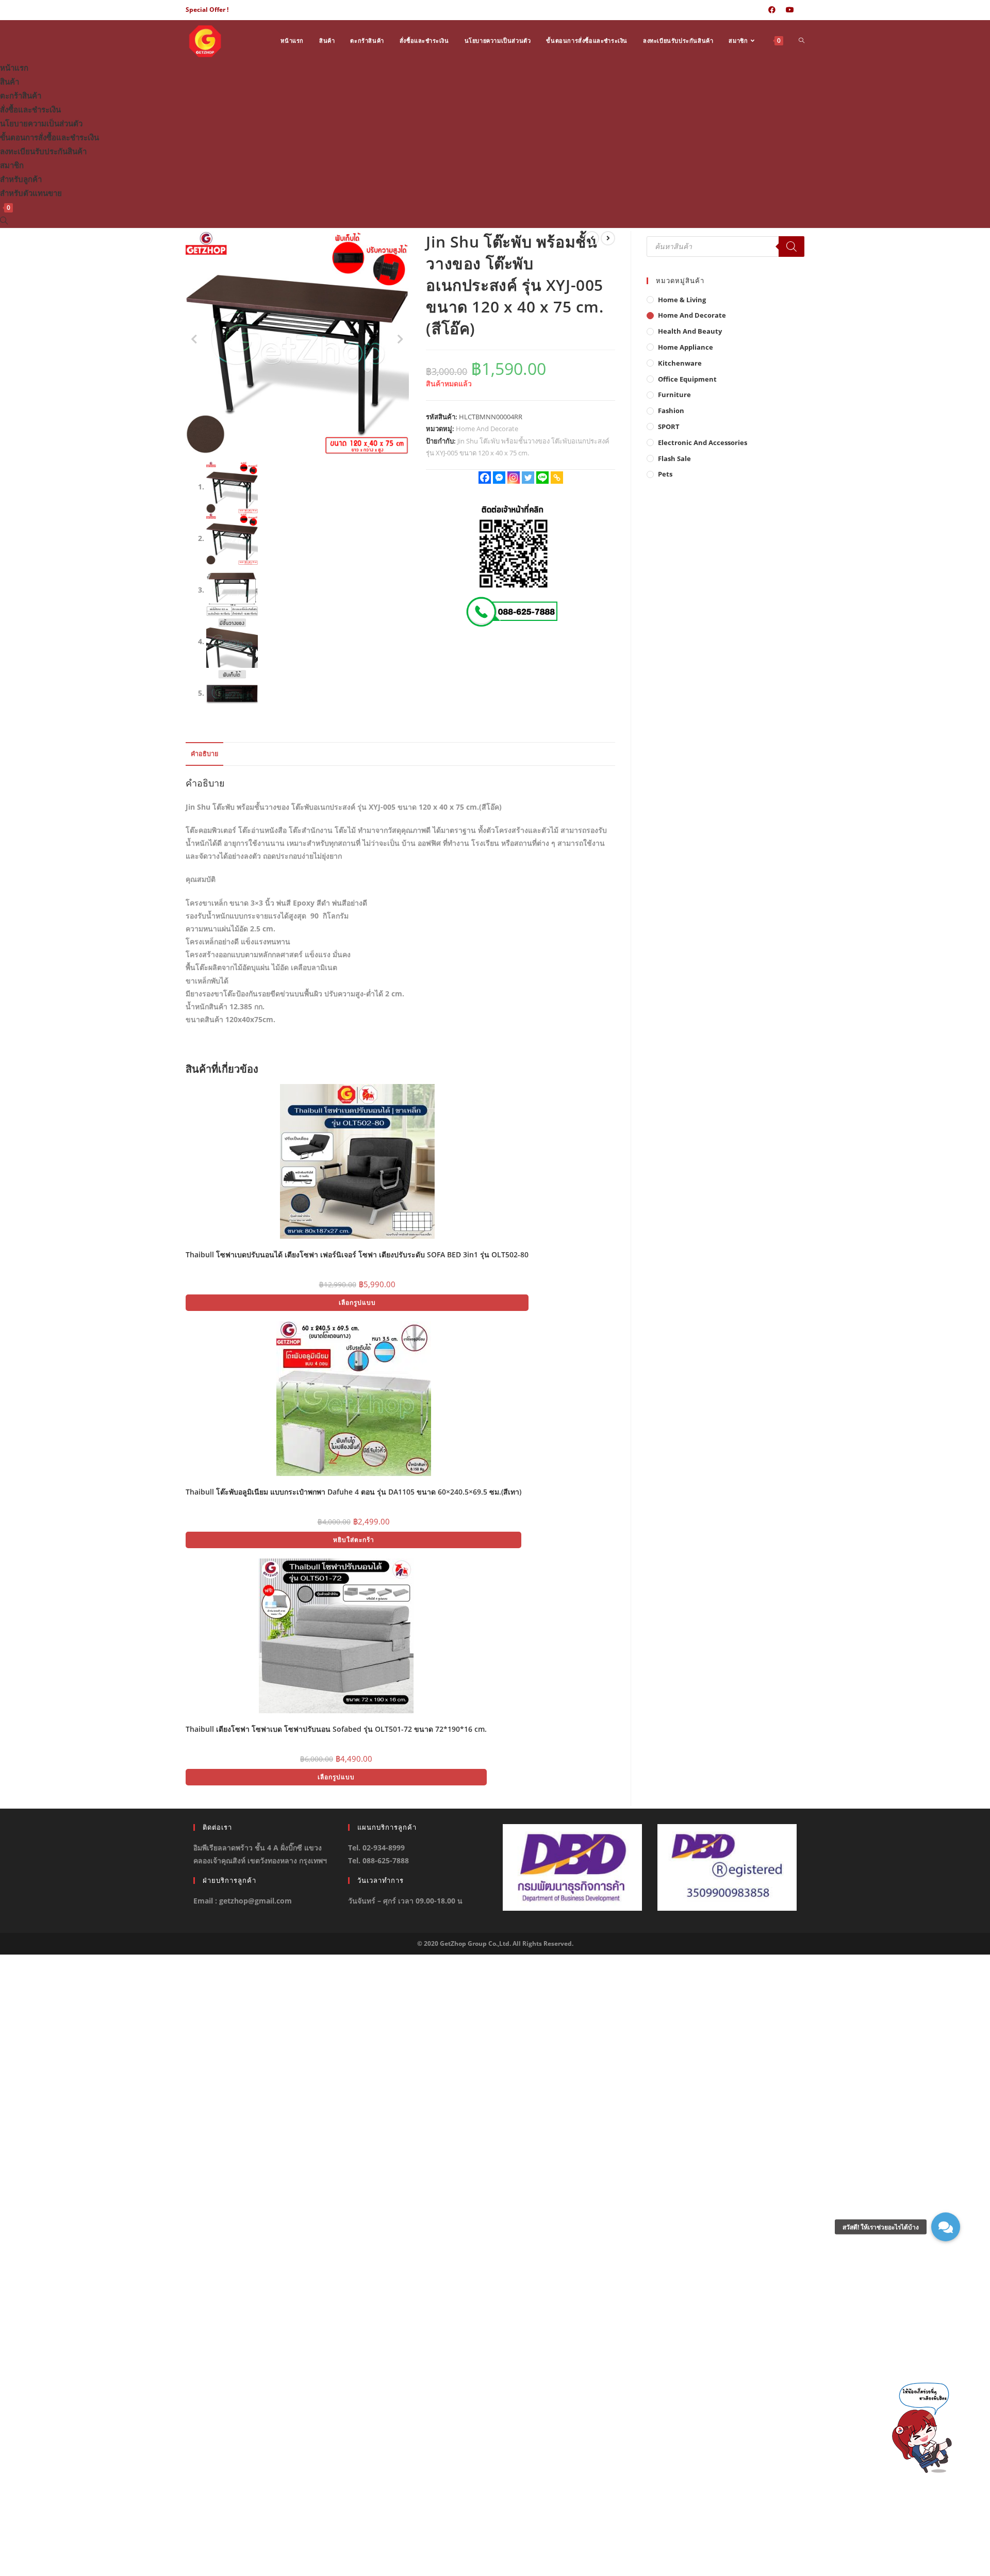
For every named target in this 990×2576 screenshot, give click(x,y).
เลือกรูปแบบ (357, 1302)
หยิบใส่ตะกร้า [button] (354, 1540)
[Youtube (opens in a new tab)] (790, 10)
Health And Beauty (690, 331)
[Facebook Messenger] (499, 478)
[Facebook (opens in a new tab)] (772, 10)
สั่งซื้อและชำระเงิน (30, 109)
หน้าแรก (14, 68)
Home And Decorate (487, 429)
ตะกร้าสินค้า (21, 95)
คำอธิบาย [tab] (204, 754)
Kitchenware (680, 363)
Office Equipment (687, 379)
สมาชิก (12, 165)
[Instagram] (514, 478)
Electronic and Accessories (703, 442)
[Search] (791, 247)
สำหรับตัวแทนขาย (31, 193)
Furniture (674, 395)
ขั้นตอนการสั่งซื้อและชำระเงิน (49, 137)
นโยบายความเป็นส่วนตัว (41, 123)
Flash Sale (674, 458)
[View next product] (608, 238)
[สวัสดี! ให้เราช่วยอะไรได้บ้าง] (946, 2227)
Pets (665, 474)
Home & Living (682, 300)
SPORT (669, 426)
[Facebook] (485, 478)
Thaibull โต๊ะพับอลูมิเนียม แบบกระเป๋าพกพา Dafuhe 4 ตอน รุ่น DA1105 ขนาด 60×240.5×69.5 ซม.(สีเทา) (353, 1492)
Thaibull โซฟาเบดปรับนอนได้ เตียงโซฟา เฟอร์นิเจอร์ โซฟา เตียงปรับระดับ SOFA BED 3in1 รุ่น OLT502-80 (357, 1254)
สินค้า (10, 81)
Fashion (671, 411)
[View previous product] (592, 238)
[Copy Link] (557, 478)
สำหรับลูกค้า (21, 179)
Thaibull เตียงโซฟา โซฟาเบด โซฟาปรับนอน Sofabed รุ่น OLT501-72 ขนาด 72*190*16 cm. (336, 1729)
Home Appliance (686, 347)
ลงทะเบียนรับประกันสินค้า (43, 151)
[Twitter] (528, 478)
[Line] (542, 478)
